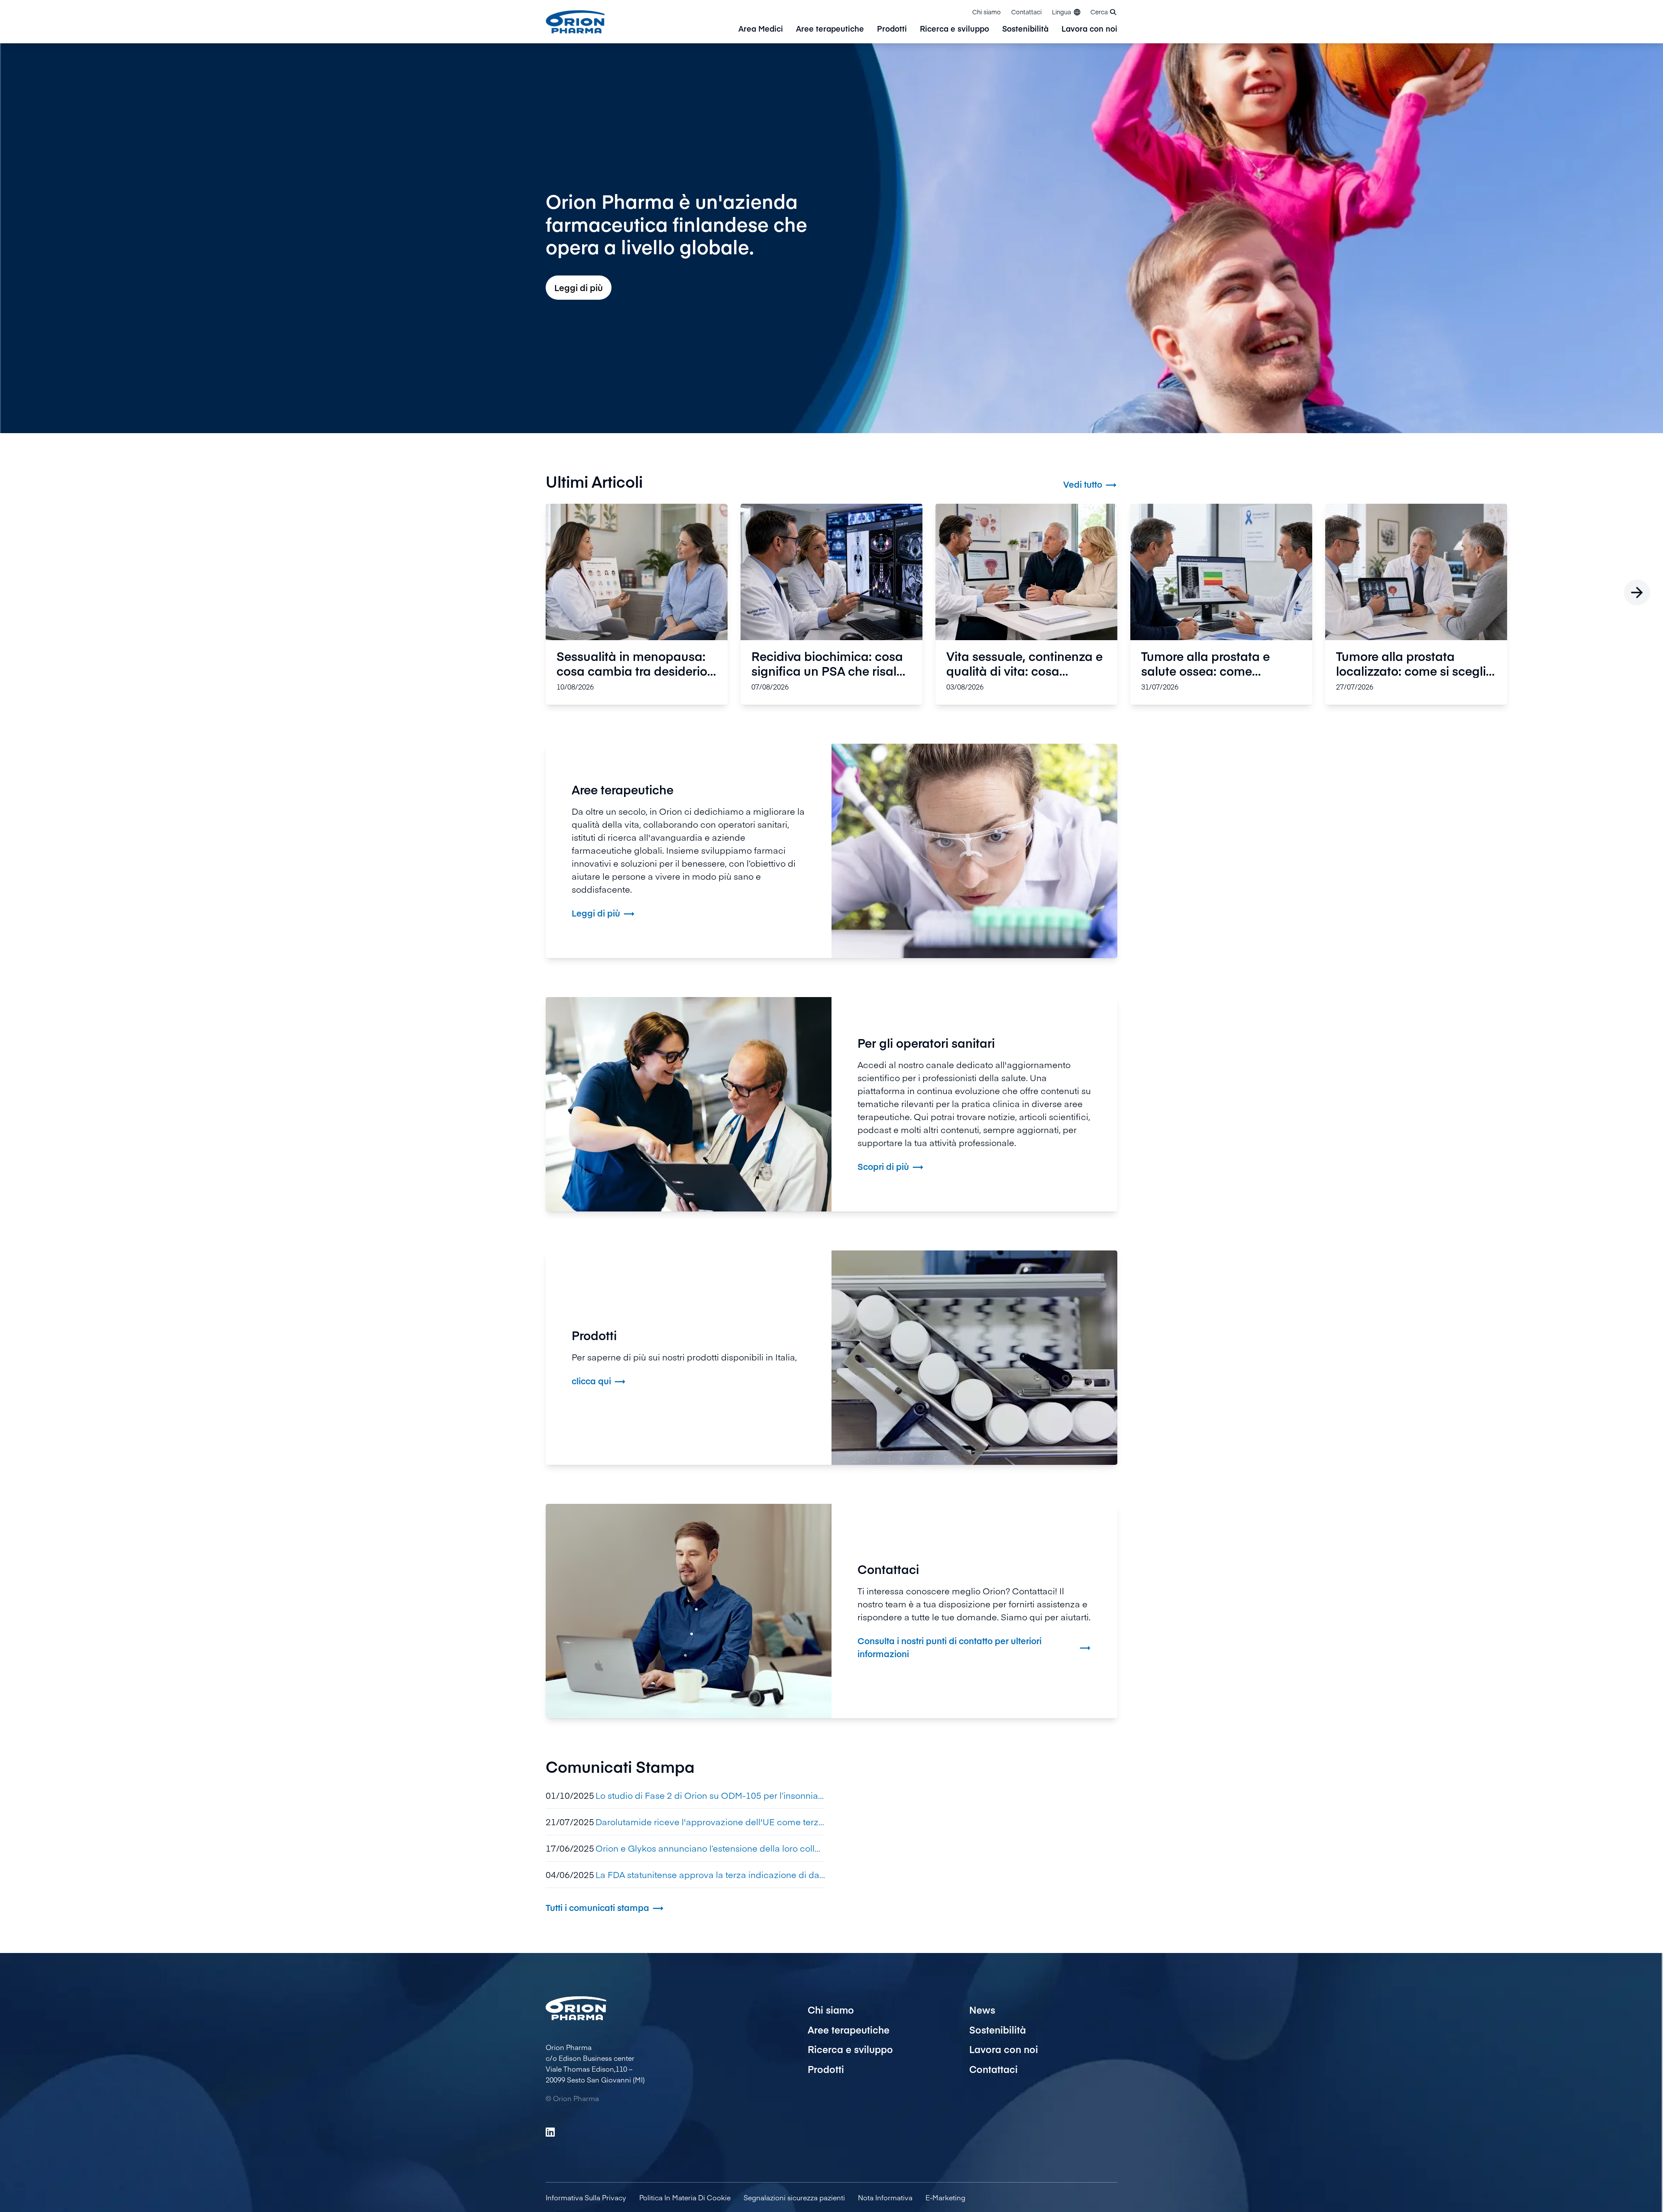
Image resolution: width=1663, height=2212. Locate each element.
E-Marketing (945, 2197)
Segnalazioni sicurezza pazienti (794, 2197)
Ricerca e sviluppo (954, 29)
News (982, 2010)
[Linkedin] (550, 2132)
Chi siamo (987, 12)
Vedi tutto (1090, 484)
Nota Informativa (885, 2197)
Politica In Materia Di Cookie (685, 2197)
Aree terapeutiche (830, 29)
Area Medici (761, 29)
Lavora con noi (1089, 29)
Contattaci (1026, 12)
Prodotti (892, 29)
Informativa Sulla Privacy (586, 2197)
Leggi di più (579, 287)
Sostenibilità (1025, 29)
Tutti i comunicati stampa (605, 1908)
